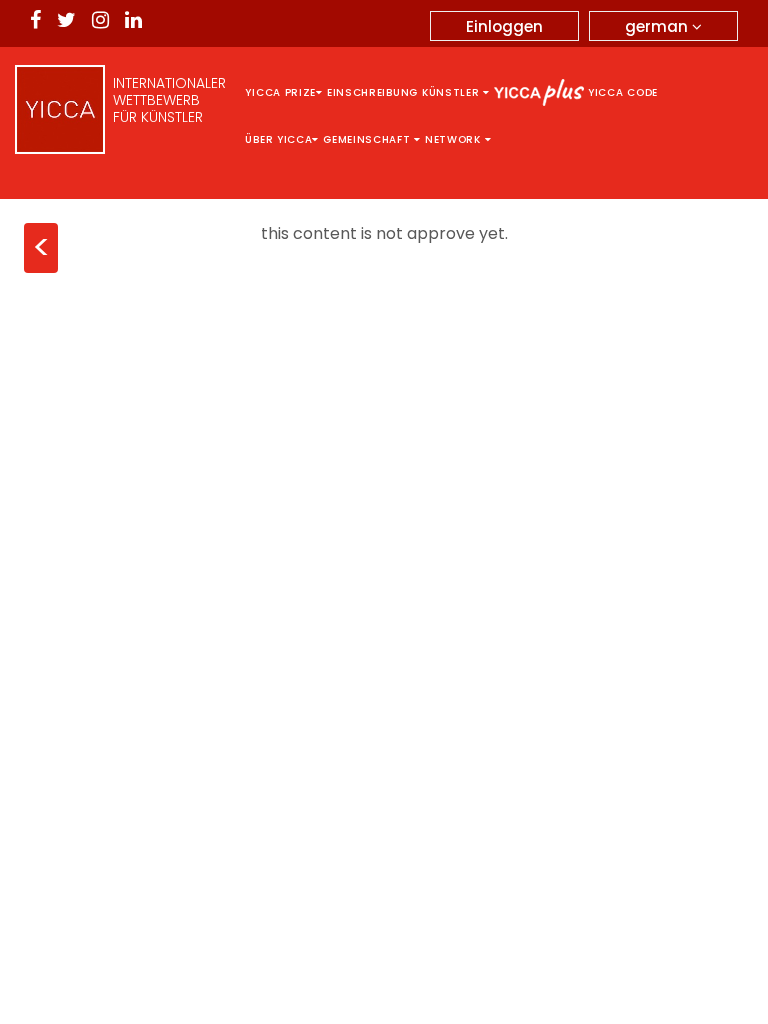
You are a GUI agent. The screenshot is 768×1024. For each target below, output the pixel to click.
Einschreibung (372, 92)
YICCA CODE (623, 92)
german (658, 26)
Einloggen (504, 26)
